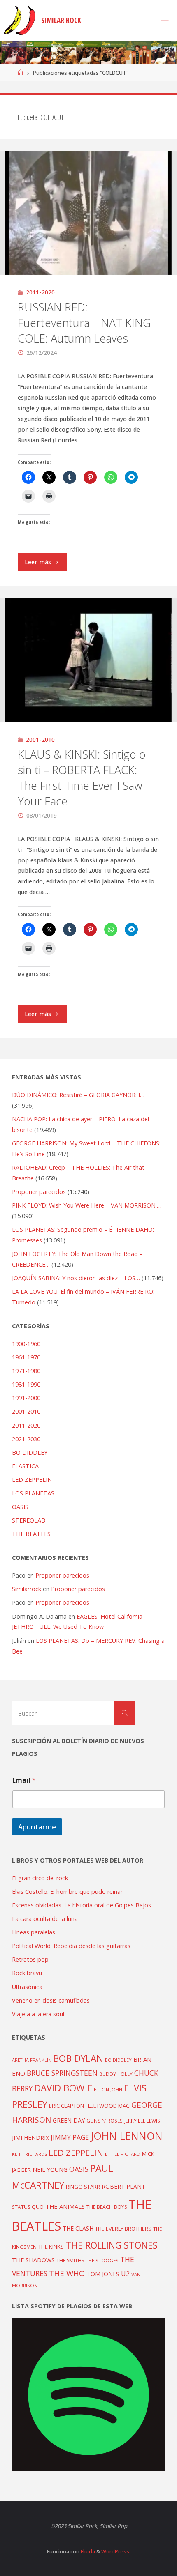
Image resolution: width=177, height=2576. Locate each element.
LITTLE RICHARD (123, 2154)
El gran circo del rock (40, 1878)
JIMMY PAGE (70, 2137)
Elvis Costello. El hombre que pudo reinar (67, 1892)
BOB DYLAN (78, 2058)
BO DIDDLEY (30, 1452)
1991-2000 (26, 1398)
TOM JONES (103, 2274)
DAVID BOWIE (63, 2088)
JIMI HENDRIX (30, 2138)
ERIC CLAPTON (66, 2106)
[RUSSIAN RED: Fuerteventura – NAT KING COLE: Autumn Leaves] (88, 213)
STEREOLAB (29, 1520)
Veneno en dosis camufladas (51, 2000)
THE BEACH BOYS (107, 2207)
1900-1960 (26, 1344)
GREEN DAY (69, 2120)
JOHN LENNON (127, 2136)
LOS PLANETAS (33, 1493)
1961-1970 (26, 1357)
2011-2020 (40, 292)
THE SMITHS (70, 2260)
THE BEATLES (31, 1534)
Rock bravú (27, 1973)
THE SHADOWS (33, 2260)
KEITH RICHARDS (29, 2154)
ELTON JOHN (108, 2090)
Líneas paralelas (34, 1932)
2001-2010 (40, 739)
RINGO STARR (83, 2187)
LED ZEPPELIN (32, 1480)
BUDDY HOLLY (116, 2074)
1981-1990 (26, 1384)
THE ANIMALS (65, 2206)
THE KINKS (51, 2247)
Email (24, 1780)
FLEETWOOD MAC (108, 2106)
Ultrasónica (27, 1987)
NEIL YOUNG (50, 2170)
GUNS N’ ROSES (105, 2121)
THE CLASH (78, 2228)
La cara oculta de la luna (45, 1919)
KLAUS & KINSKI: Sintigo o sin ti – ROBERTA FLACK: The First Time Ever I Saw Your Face (82, 777)
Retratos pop (30, 1959)
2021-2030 (26, 1439)
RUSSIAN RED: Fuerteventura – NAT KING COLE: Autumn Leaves (84, 323)
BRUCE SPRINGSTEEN (62, 2073)
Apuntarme (37, 1827)
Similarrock (27, 1589)
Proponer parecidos (62, 1575)
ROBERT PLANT (123, 2186)
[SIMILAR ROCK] (20, 20)
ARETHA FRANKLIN (32, 2060)
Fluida (87, 2551)
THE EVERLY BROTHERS (123, 2229)
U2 (125, 2274)
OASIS (20, 1507)
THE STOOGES (102, 2260)
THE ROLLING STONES (112, 2245)
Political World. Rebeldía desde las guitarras (71, 1946)
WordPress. (116, 2551)
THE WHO (67, 2273)
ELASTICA (25, 1466)
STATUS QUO (28, 2207)
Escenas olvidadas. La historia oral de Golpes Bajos (82, 1905)
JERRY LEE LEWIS (142, 2121)
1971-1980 (26, 1371)
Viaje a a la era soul (38, 2014)
